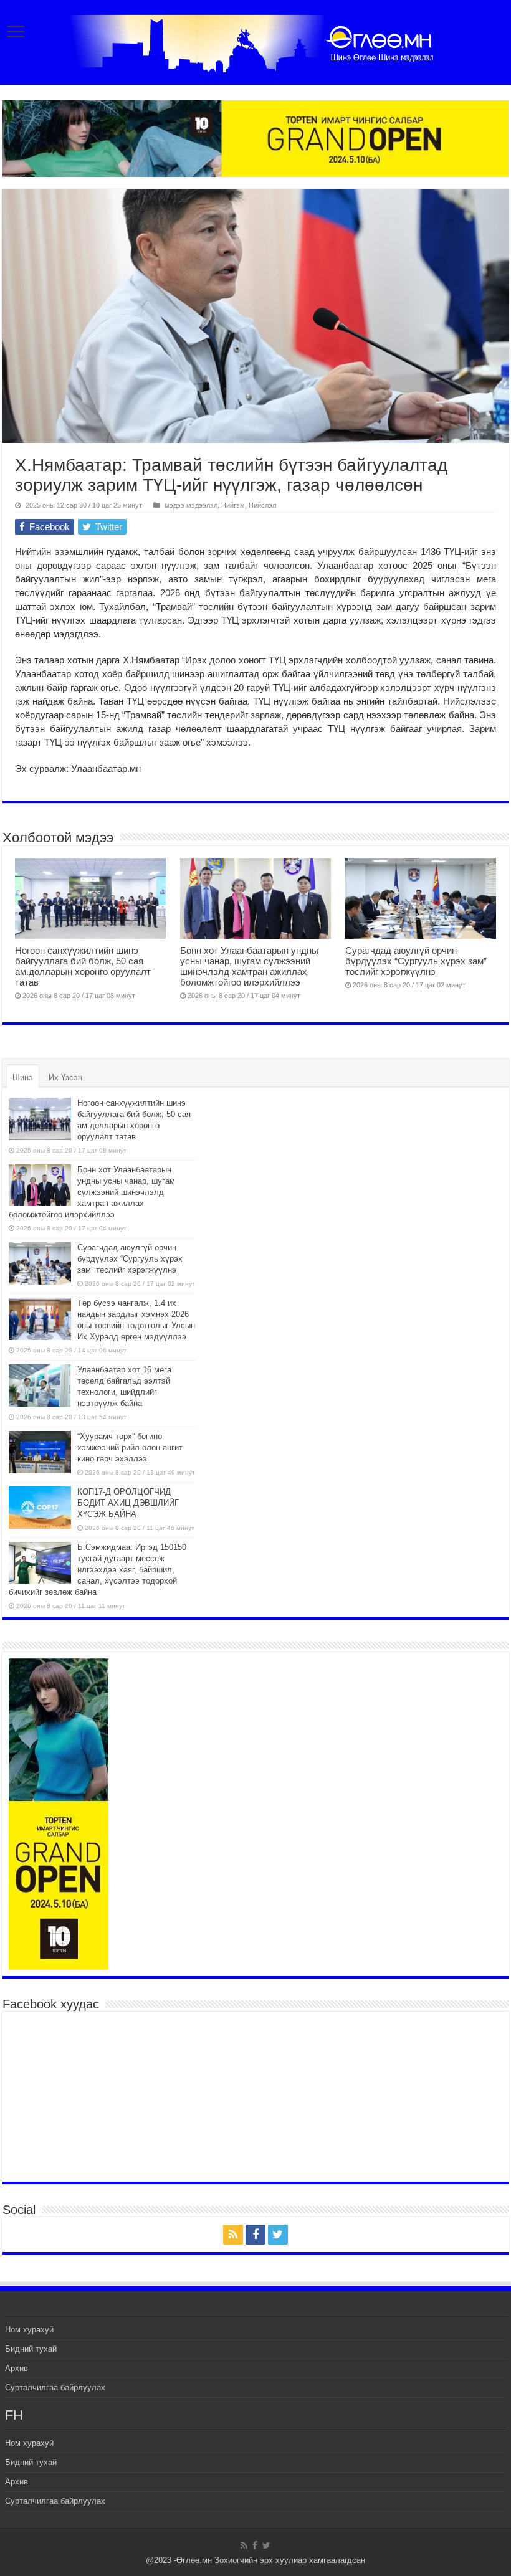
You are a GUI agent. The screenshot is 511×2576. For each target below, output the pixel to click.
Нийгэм (233, 505)
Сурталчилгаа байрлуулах (55, 2388)
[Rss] (233, 2235)
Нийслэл (262, 505)
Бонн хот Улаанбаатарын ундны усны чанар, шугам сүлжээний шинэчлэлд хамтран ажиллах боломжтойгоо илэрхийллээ (249, 966)
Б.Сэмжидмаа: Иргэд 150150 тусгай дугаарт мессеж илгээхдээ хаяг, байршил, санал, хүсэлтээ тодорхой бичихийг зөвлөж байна (98, 1570)
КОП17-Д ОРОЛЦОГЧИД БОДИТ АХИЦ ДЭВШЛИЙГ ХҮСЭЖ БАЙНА (128, 1503)
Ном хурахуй (29, 2330)
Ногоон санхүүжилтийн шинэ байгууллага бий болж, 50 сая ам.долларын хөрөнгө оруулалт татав (83, 966)
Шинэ (23, 1077)
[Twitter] (278, 2235)
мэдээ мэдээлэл (191, 505)
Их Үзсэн (65, 1077)
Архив (17, 2368)
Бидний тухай (31, 2349)
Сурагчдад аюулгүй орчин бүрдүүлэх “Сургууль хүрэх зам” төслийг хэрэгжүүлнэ (416, 961)
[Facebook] (255, 2235)
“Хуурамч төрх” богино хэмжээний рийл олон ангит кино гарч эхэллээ (130, 1447)
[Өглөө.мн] (255, 41)
